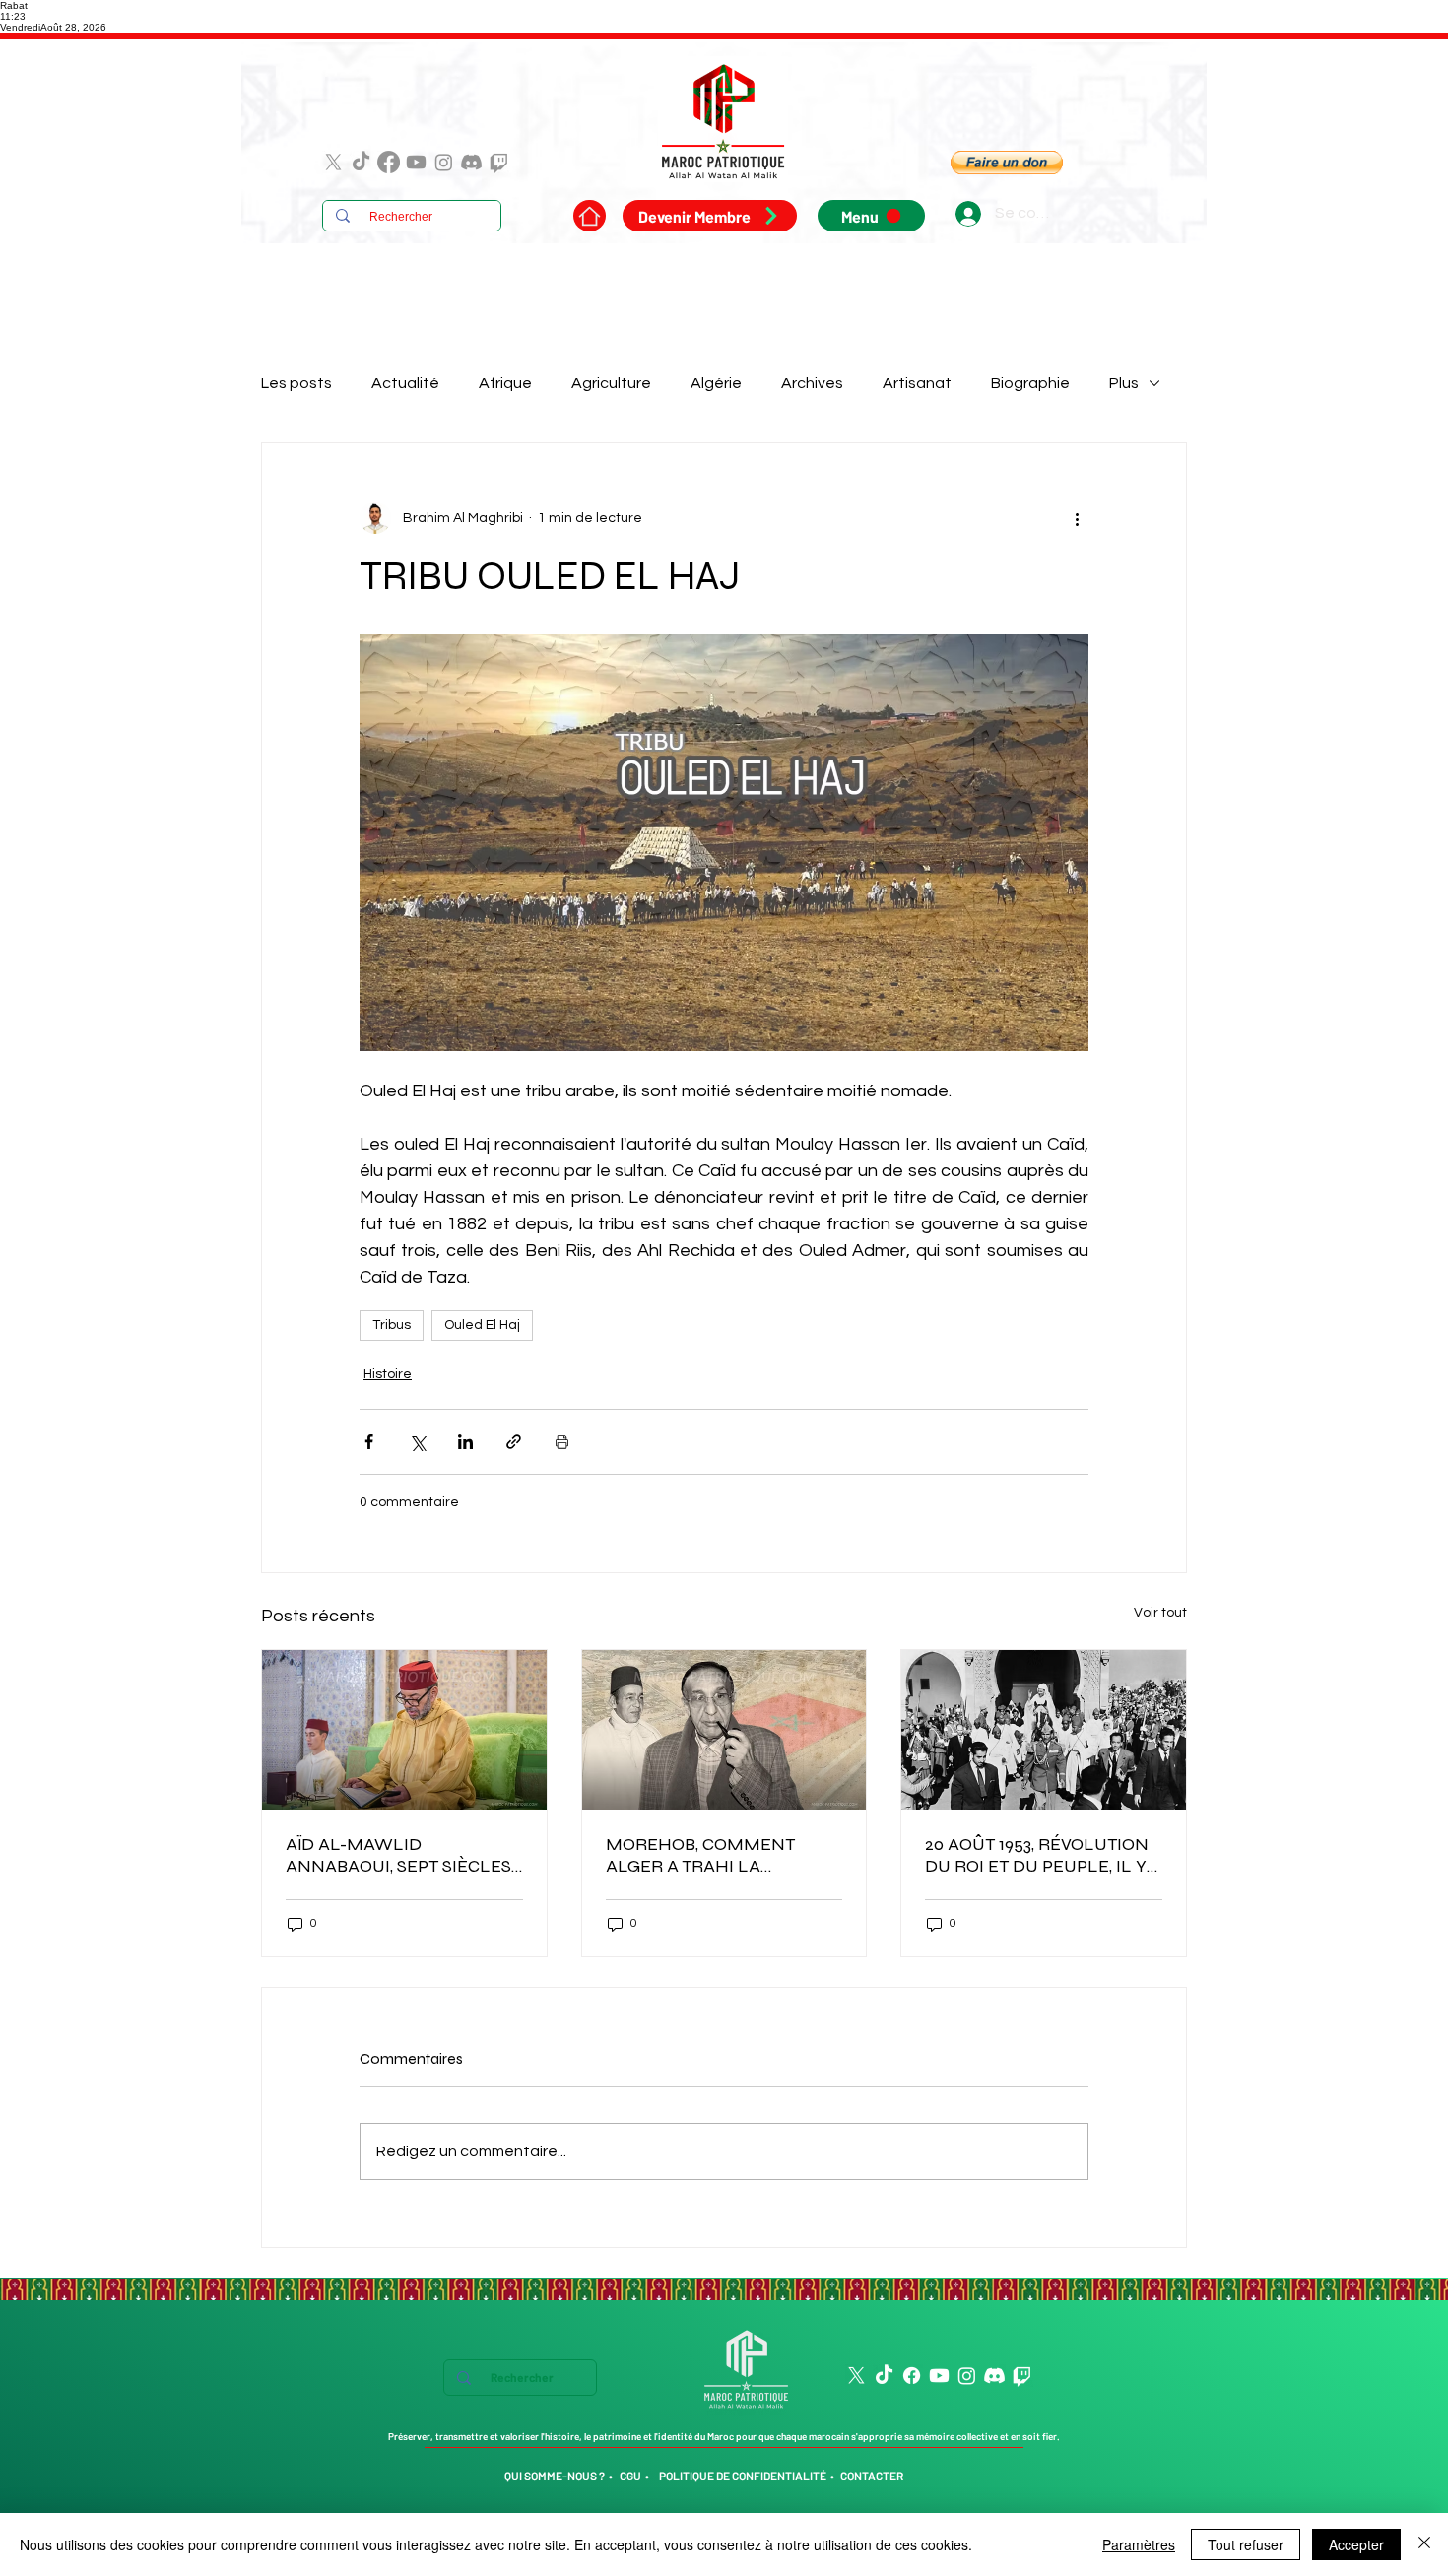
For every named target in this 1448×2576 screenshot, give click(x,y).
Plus (1124, 383)
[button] (1007, 163)
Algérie (716, 383)
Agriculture (611, 383)
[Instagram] (444, 162)
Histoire (388, 1374)
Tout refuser (1246, 2544)
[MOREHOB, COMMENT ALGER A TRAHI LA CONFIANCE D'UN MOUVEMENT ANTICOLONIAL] (724, 1730)
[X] (333, 162)
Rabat (14, 5)
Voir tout (1160, 1613)
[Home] (590, 216)
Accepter (1356, 2544)
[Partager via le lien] (514, 1442)
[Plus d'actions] (1077, 518)
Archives (812, 383)
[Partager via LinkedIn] (465, 1442)
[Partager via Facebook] (369, 1442)
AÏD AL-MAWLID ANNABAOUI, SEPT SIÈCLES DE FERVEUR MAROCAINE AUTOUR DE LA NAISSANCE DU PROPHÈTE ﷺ (399, 1855)
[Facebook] (389, 162)
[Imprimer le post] (562, 1442)
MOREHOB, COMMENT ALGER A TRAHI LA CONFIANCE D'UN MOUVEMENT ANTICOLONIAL (700, 1855)
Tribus (392, 1325)
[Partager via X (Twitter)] (417, 1442)
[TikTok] (361, 162)
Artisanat (917, 383)
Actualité (405, 383)
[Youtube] (416, 162)
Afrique (505, 383)
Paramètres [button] (1139, 2544)
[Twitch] (499, 162)
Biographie (1030, 383)
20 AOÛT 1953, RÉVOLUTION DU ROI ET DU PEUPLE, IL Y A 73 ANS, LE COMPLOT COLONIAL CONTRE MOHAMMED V (1037, 1855)
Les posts (296, 383)
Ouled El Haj (482, 1325)
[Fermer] (1424, 2544)
